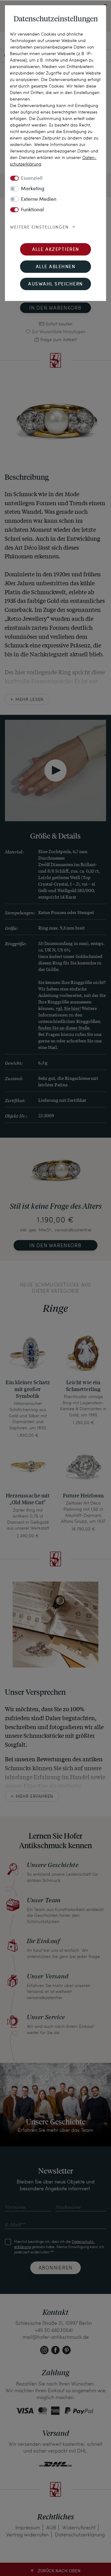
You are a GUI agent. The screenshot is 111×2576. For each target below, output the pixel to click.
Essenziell (32, 178)
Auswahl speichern (55, 284)
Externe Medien (39, 200)
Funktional (32, 210)
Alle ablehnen (56, 267)
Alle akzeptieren (56, 250)
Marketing (33, 189)
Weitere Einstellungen (39, 227)
